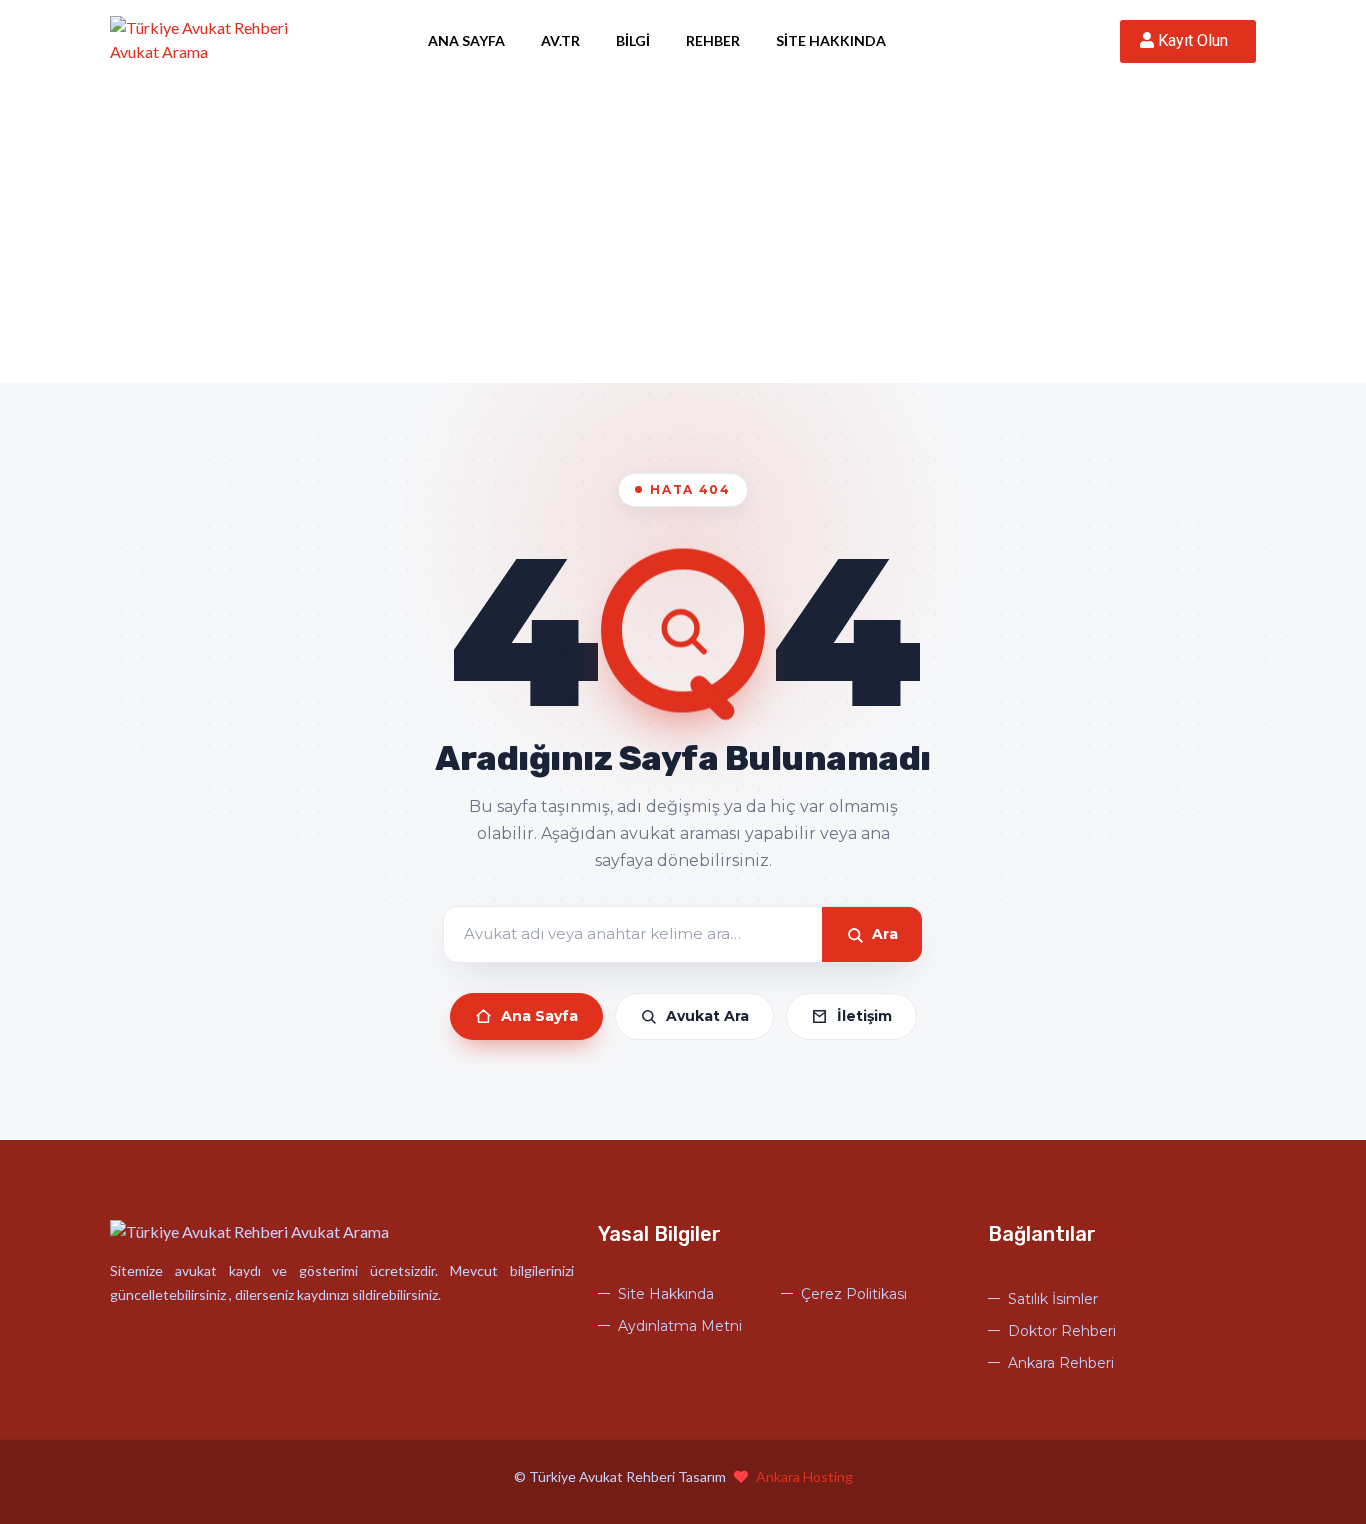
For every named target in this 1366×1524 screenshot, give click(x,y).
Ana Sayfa (466, 40)
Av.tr (560, 40)
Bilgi (633, 40)
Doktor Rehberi (1062, 1331)
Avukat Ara (707, 1016)
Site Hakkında (831, 40)
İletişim (864, 1016)
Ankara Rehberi (1061, 1363)
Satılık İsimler (1053, 1299)
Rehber (713, 40)
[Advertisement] (683, 233)
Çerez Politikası (854, 1294)
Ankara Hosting (804, 1476)
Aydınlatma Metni (680, 1326)
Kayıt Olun (1195, 40)
